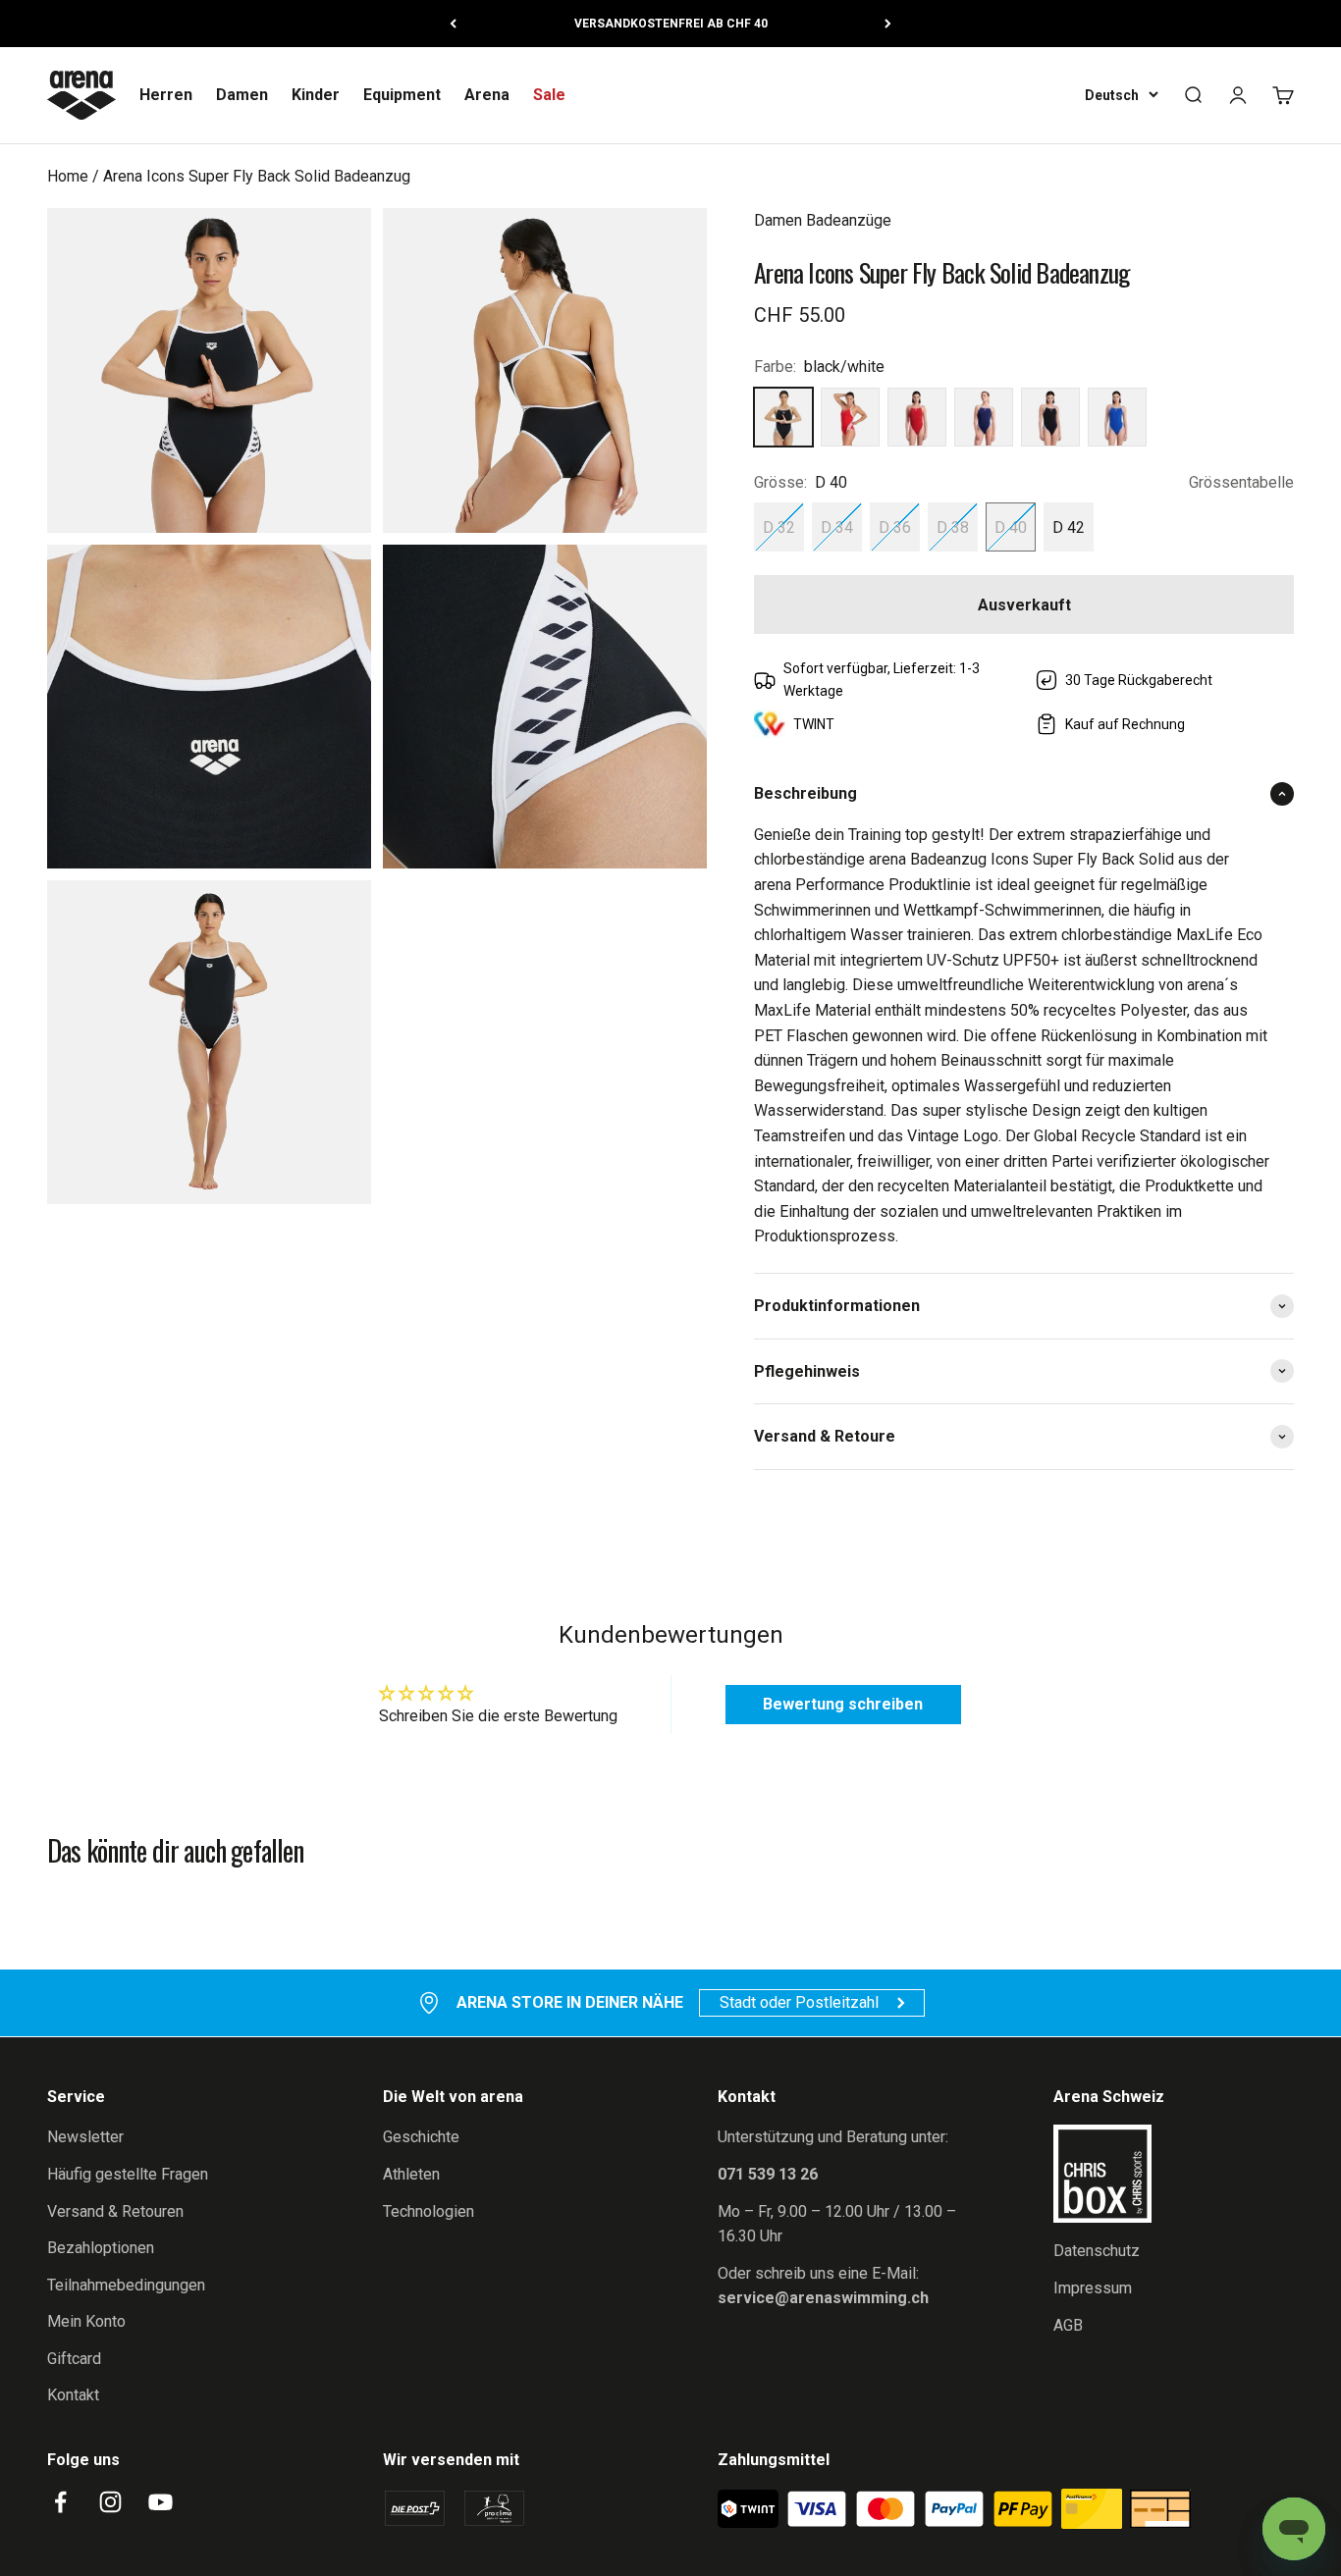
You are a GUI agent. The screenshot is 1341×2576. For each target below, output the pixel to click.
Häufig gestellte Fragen (128, 2174)
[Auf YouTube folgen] (161, 2502)
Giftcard (74, 2359)
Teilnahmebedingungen (126, 2285)
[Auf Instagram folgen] (110, 2502)
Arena (487, 95)
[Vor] (888, 24)
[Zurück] (453, 24)
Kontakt (73, 2395)
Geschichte (421, 2137)
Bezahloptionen (101, 2248)
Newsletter (85, 2137)
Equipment (402, 95)
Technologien (429, 2211)
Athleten (411, 2174)
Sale (549, 95)
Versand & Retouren (115, 2211)
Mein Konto (86, 2321)
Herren (166, 95)
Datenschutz (1097, 2251)
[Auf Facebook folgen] (60, 2502)
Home (68, 176)
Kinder (316, 95)
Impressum (1093, 2288)
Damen (242, 95)
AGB (1068, 2325)
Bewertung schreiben (843, 1704)
